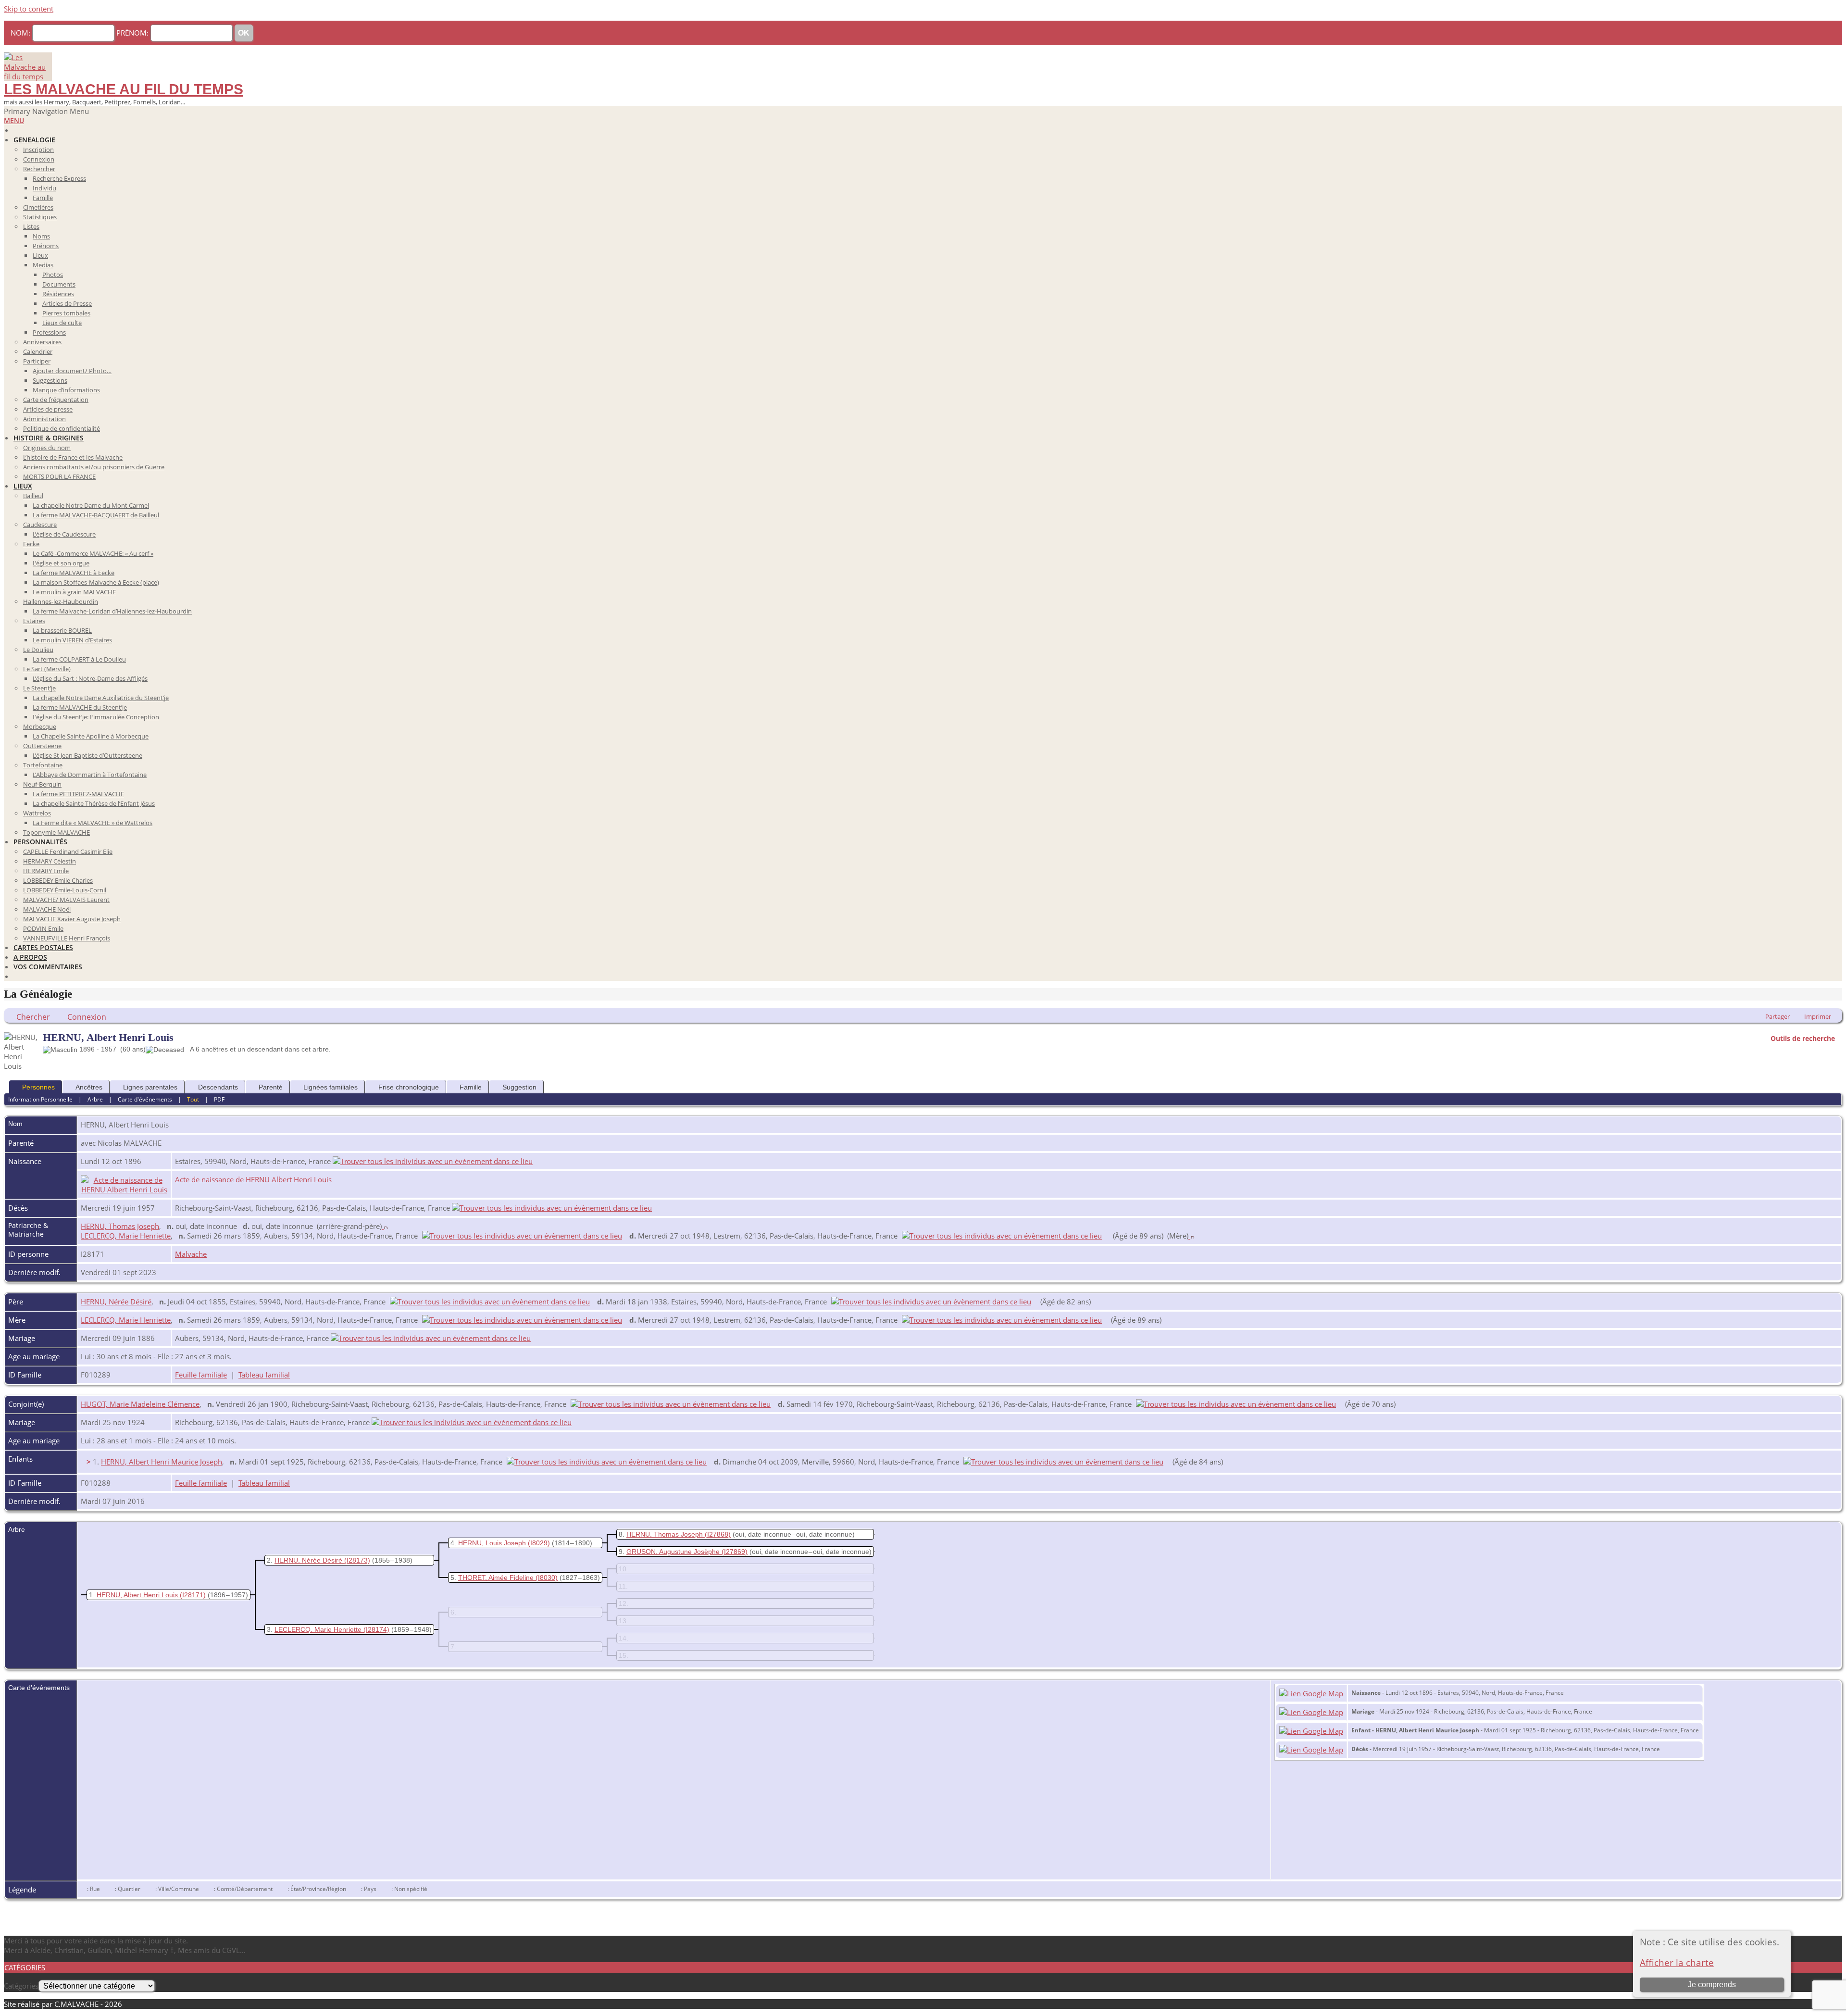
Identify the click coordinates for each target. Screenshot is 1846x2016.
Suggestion (519, 1087)
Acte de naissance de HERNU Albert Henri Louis (253, 1179)
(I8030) (547, 1578)
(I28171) (193, 1595)
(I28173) (357, 1560)
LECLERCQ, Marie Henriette (126, 1236)
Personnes (38, 1087)
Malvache (191, 1254)
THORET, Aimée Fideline (496, 1578)
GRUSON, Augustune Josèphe (673, 1552)
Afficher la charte (1677, 1962)
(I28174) (376, 1629)
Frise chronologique (409, 1087)
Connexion (87, 1017)
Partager (1777, 1016)
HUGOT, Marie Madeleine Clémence (140, 1404)
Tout (193, 1099)
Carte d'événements (145, 1099)
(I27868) (718, 1534)
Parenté (271, 1087)
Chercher (33, 1017)
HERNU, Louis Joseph (492, 1543)
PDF (219, 1099)
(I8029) (539, 1543)
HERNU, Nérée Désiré (116, 1302)
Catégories (21, 1986)
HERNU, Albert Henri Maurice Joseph (162, 1462)
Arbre (95, 1099)
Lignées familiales (331, 1087)
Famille (471, 1087)
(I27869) (735, 1552)
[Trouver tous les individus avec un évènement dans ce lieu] (433, 1161)
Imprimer (1818, 1016)
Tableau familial (264, 1375)
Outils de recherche (1803, 1038)
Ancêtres (89, 1087)
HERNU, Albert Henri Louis (137, 1595)
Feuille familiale (201, 1375)
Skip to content (29, 9)
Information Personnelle (40, 1099)
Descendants (218, 1087)
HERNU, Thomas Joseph (120, 1226)
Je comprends (1712, 1985)
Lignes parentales (150, 1087)
